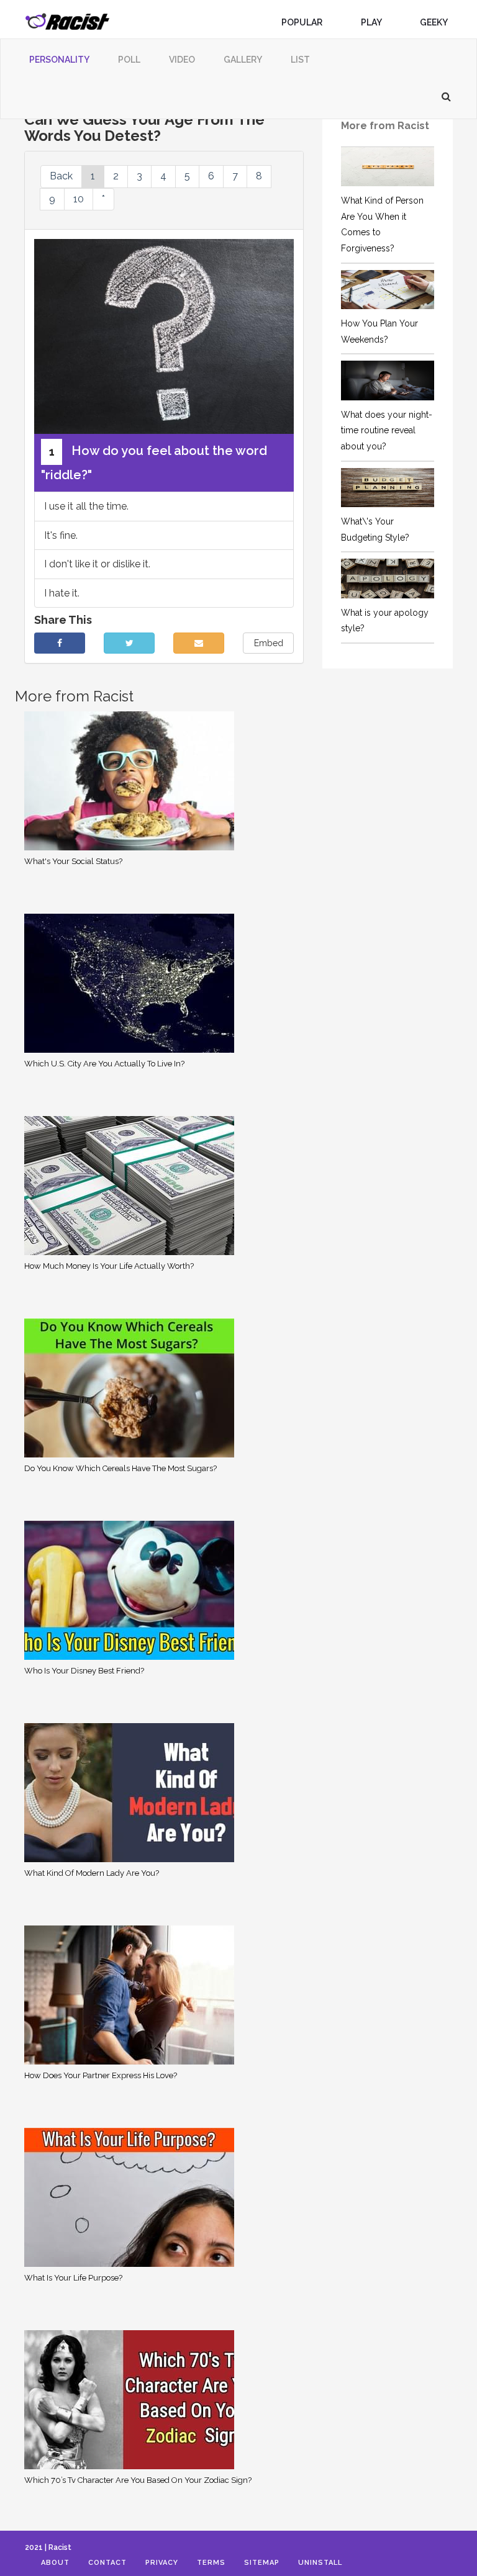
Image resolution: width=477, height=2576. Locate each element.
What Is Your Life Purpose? (73, 2278)
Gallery (243, 60)
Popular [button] (303, 22)
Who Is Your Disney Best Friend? (84, 1671)
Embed (269, 643)
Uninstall (320, 2563)
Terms (211, 2563)
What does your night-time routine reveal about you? (387, 430)
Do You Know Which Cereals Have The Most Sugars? (120, 1468)
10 (79, 199)
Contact (107, 2563)
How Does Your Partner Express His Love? (101, 2075)
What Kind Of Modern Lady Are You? (92, 1873)
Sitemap (262, 2563)
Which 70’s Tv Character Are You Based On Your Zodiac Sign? (138, 2480)
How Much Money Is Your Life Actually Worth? (109, 1266)
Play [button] (372, 22)
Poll (129, 60)
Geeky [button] (434, 22)
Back (61, 176)
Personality (59, 60)
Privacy (162, 2563)
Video (182, 60)
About (55, 2563)
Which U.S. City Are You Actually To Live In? (104, 1064)
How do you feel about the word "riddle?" (154, 463)
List (300, 60)
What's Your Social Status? (73, 861)
